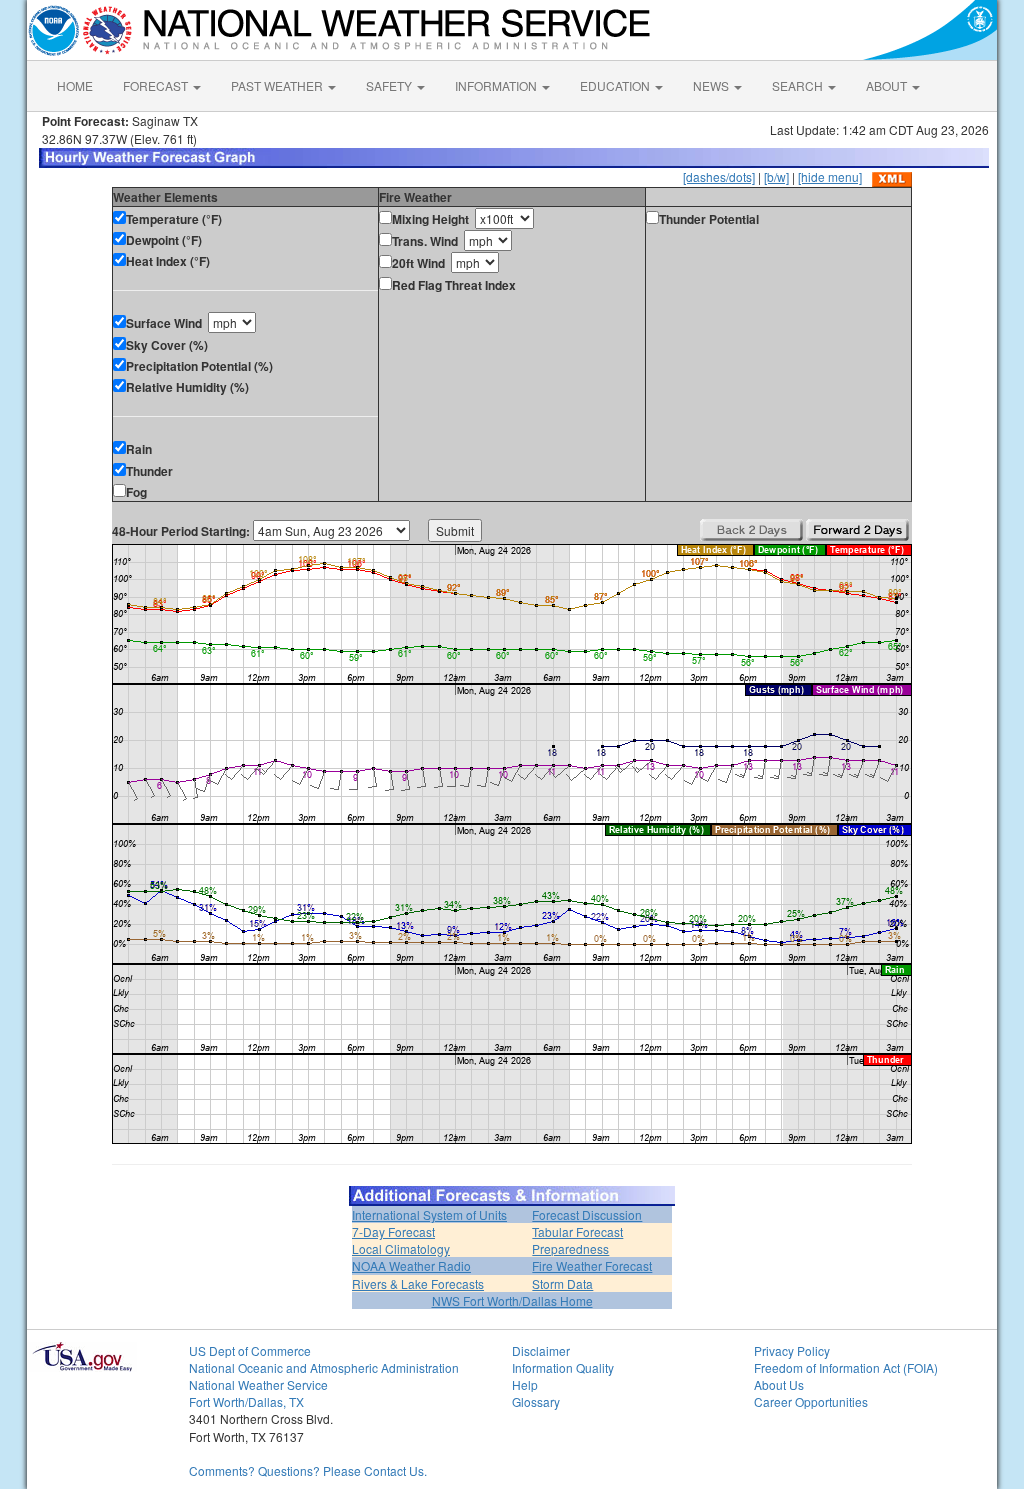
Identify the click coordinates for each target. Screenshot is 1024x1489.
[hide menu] (830, 176)
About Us (779, 1384)
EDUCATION (616, 85)
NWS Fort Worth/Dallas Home (512, 1300)
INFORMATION (497, 85)
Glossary (536, 1401)
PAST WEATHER (278, 85)
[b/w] (776, 176)
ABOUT (888, 85)
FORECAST (157, 85)
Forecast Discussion (587, 1214)
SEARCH (799, 85)
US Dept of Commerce (250, 1350)
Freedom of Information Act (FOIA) (846, 1367)
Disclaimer (541, 1350)
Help (525, 1384)
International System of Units (429, 1214)
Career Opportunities (811, 1401)
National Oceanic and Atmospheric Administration (324, 1367)
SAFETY (390, 85)
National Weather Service (258, 1384)
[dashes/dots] (719, 176)
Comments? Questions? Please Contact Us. (308, 1470)
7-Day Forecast (393, 1231)
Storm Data (562, 1283)
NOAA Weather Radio (411, 1265)
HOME (75, 85)
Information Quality (563, 1367)
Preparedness (570, 1248)
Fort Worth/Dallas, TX (246, 1401)
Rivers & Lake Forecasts (418, 1283)
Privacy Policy (792, 1350)
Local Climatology (401, 1248)
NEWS (712, 85)
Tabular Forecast (577, 1231)
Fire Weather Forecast (592, 1265)
